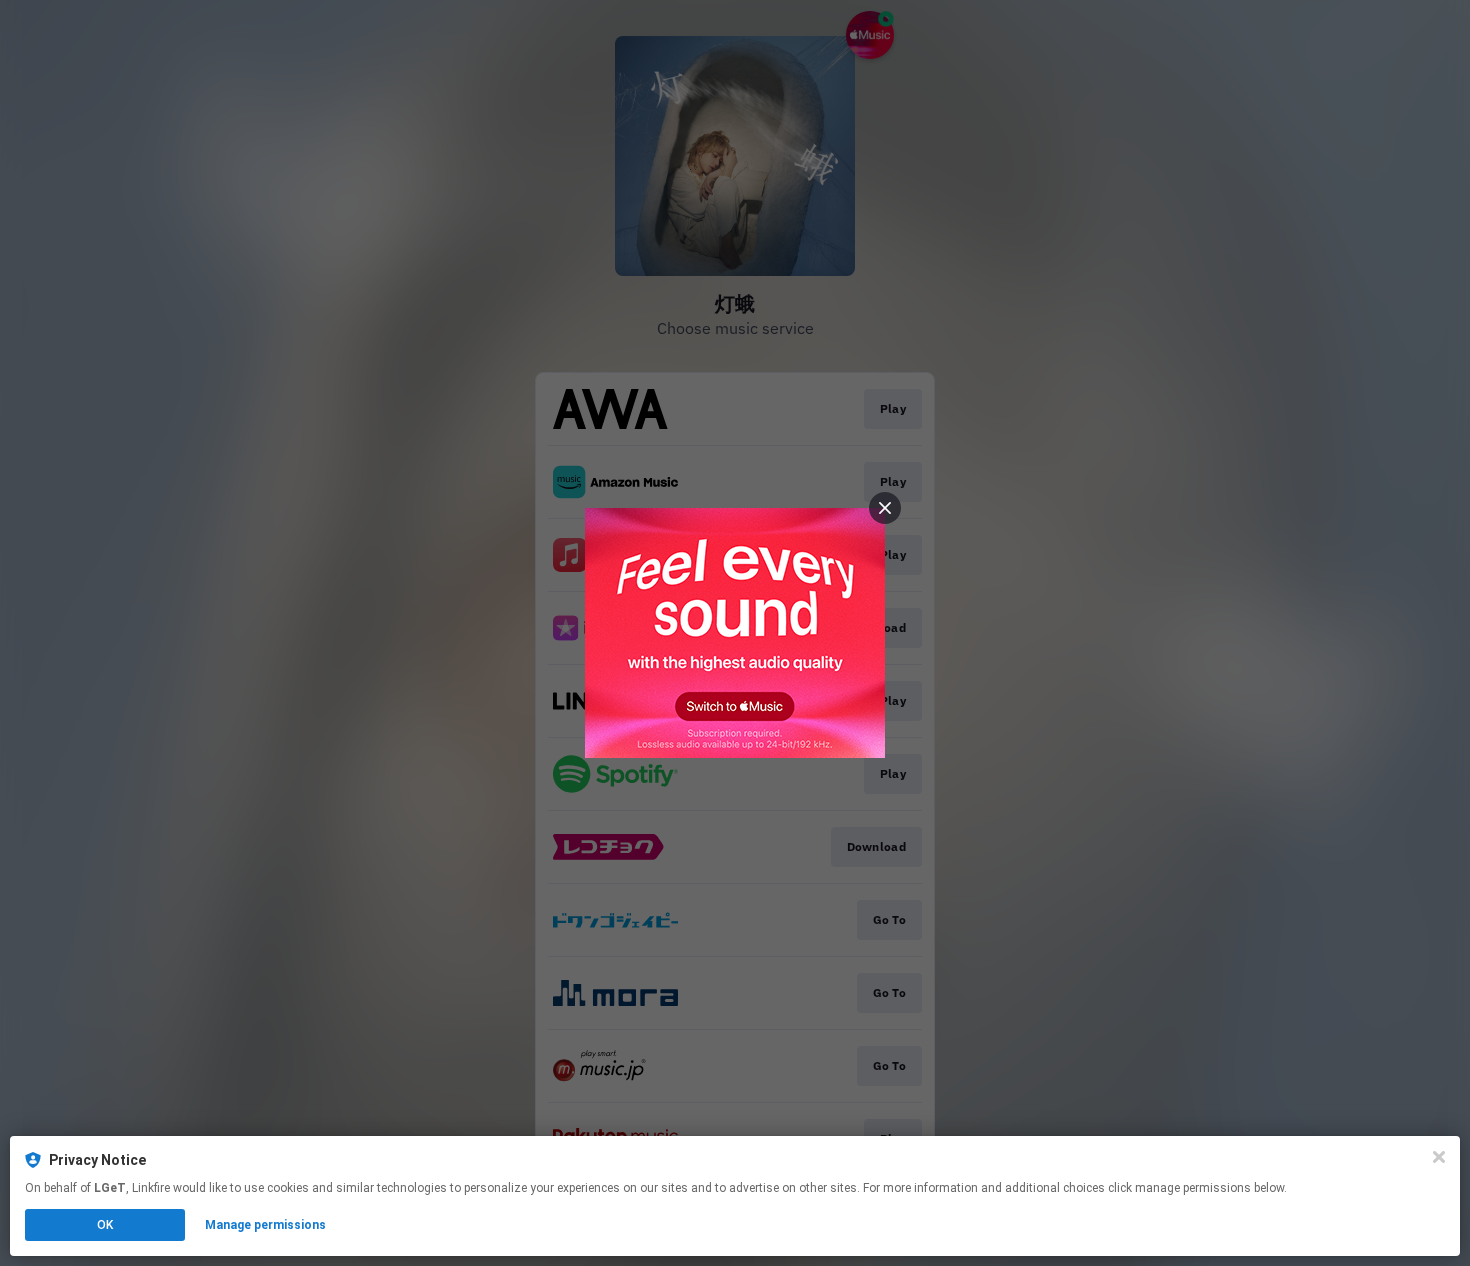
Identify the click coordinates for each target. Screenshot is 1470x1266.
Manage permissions (265, 1225)
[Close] (1439, 1157)
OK (105, 1225)
